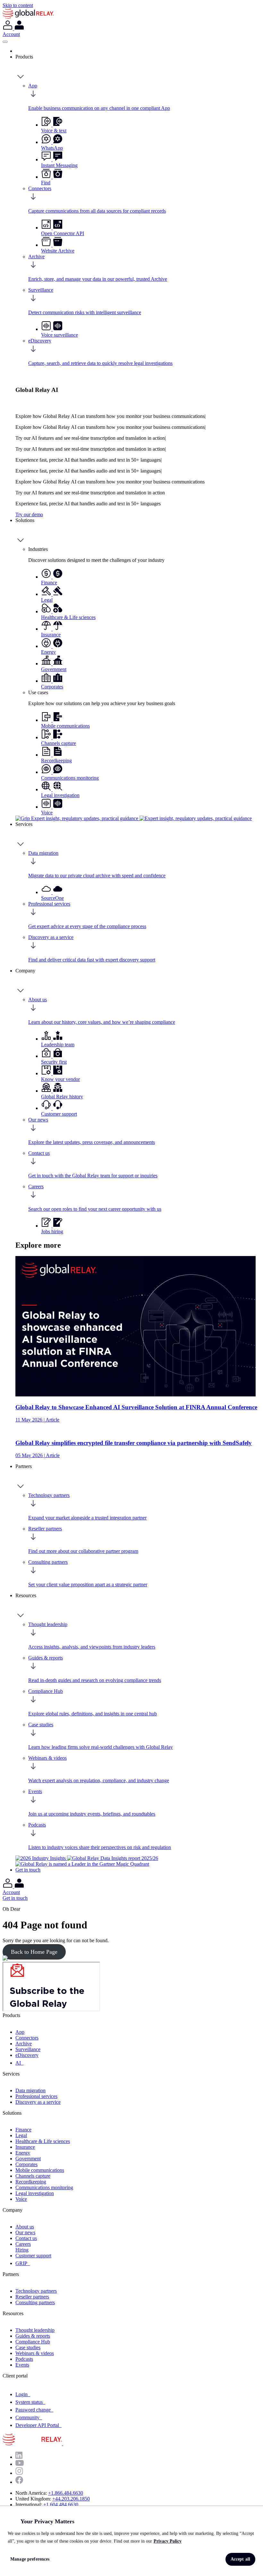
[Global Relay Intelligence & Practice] (134, 818)
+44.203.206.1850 (71, 2499)
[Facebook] (19, 2482)
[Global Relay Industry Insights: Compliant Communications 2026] (41, 1858)
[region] (131, 2541)
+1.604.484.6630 (61, 2505)
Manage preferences (30, 2559)
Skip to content (18, 5)
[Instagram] (19, 2473)
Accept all (240, 2559)
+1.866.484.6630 (66, 2493)
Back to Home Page (34, 1952)
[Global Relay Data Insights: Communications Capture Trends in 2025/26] (113, 1858)
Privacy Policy (168, 2541)
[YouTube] (20, 2464)
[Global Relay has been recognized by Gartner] (82, 1864)
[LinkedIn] (19, 2457)
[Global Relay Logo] (62, 2443)
